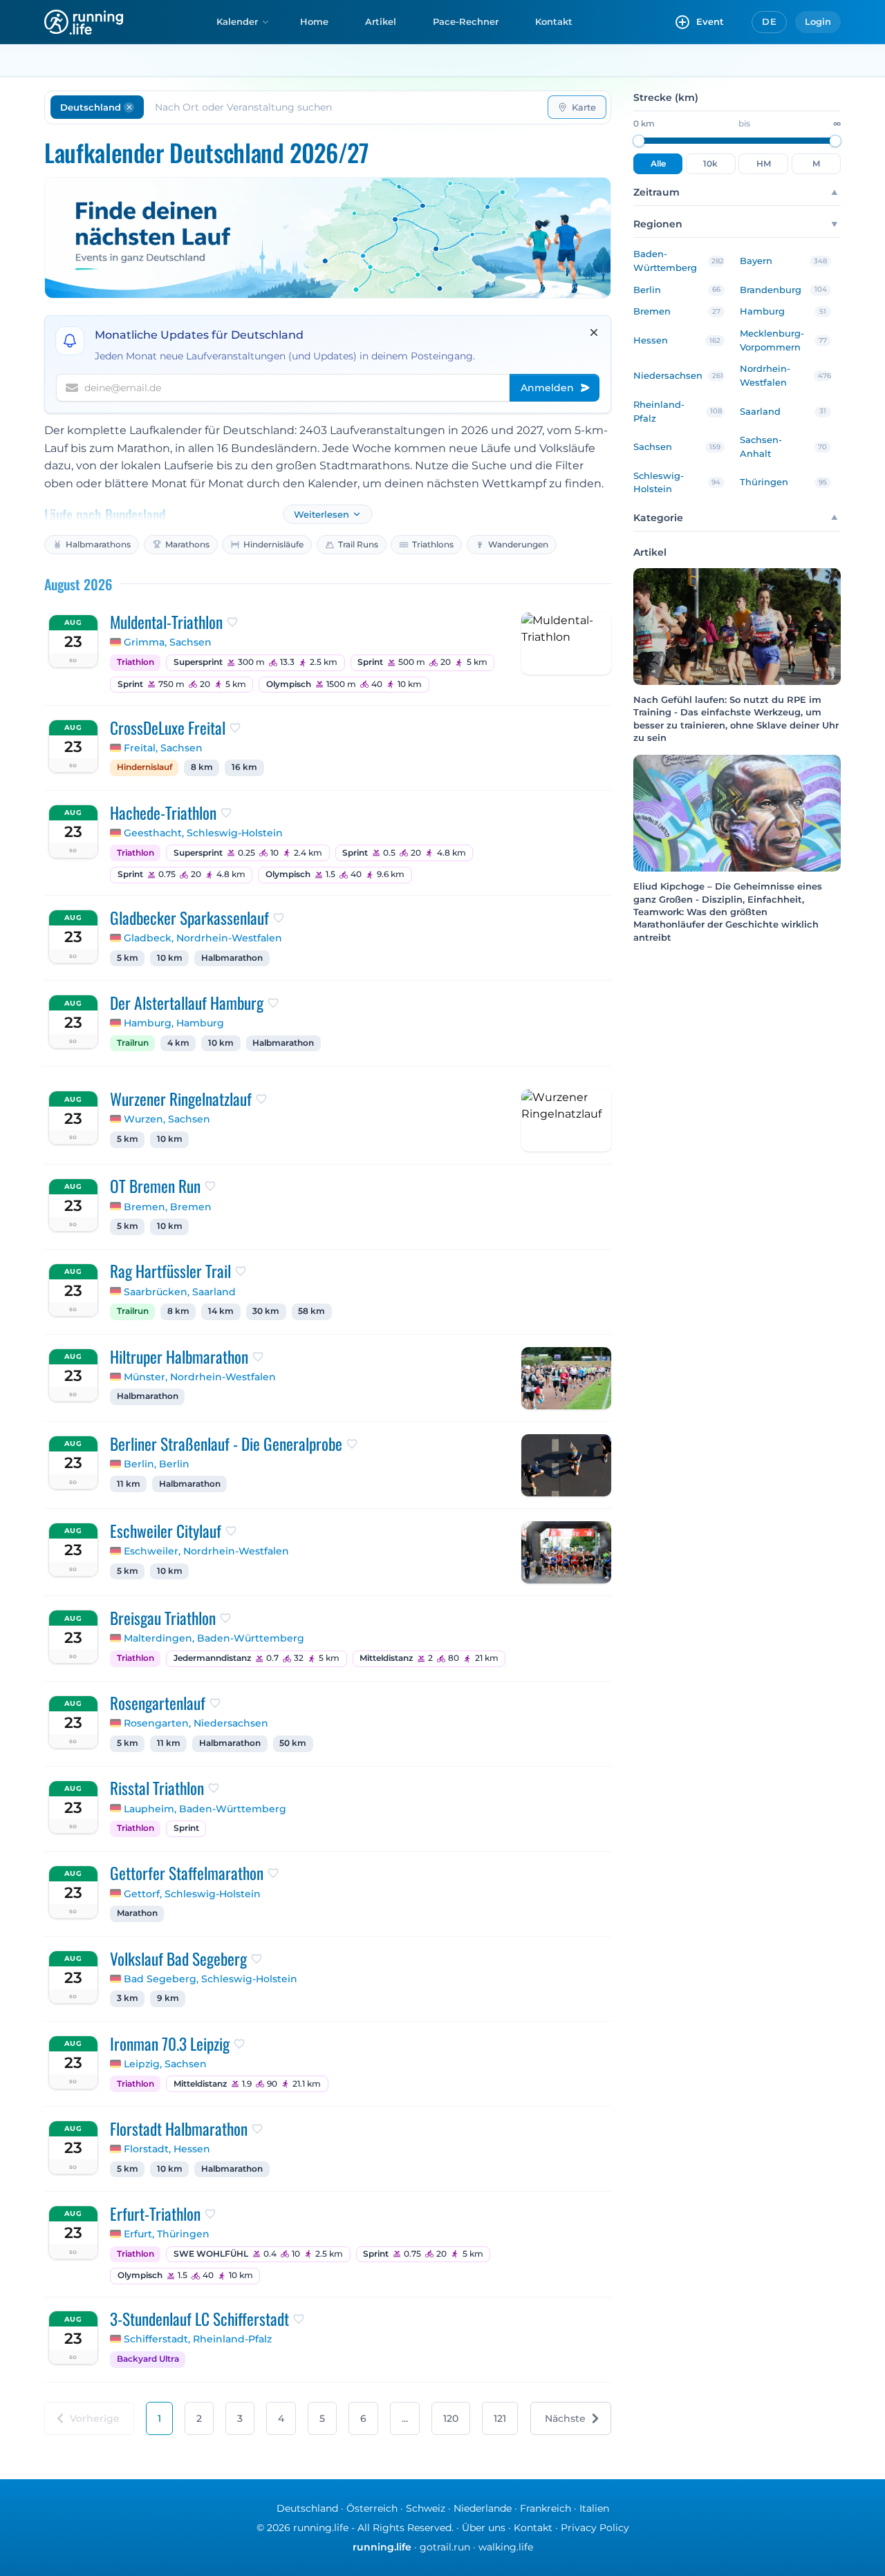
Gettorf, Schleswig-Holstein (192, 1894)
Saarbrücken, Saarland (180, 1292)
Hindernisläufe (273, 544)
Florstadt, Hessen (167, 2149)
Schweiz (426, 2508)
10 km (170, 958)
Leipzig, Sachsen (165, 2064)
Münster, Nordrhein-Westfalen (200, 1377)
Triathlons (433, 544)
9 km (168, 1998)
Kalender (237, 21)
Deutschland (307, 2508)
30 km (266, 1311)
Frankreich (546, 2508)
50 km (293, 1743)
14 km (221, 1311)
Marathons (187, 544)
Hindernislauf (145, 767)
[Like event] (232, 622)
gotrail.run (445, 2547)
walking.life (506, 2547)
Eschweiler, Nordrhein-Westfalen (206, 1551)
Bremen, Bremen (168, 1207)
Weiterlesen (322, 515)
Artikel (381, 21)
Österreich (372, 2508)
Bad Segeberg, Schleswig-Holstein (211, 1979)
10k (710, 164)
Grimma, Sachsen (168, 642)
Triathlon (136, 662)
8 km (202, 767)
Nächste (565, 2418)
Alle (658, 164)
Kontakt (554, 21)
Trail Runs (358, 544)
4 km (178, 1043)
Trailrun (133, 1043)
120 (451, 2418)
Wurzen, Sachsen (167, 1119)
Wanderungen (518, 544)
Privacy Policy (595, 2528)
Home (314, 21)
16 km (244, 767)
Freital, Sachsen (163, 748)
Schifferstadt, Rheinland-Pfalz (198, 2339)
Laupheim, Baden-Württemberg (205, 1809)
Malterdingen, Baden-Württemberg (214, 1638)
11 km (129, 1484)
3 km (128, 1998)
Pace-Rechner (466, 21)
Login (818, 21)
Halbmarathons (98, 544)
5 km (128, 958)
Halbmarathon (232, 958)
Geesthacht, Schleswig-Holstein (203, 833)
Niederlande (483, 2508)
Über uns (484, 2528)
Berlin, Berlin (157, 1464)
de (769, 21)
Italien (594, 2508)
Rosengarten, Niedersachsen (196, 1723)
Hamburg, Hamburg (174, 1023)
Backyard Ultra (148, 2359)
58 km (311, 1311)
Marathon (137, 1913)
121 (500, 2418)
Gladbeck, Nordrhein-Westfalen (203, 938)
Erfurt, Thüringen (167, 2234)
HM (764, 164)
